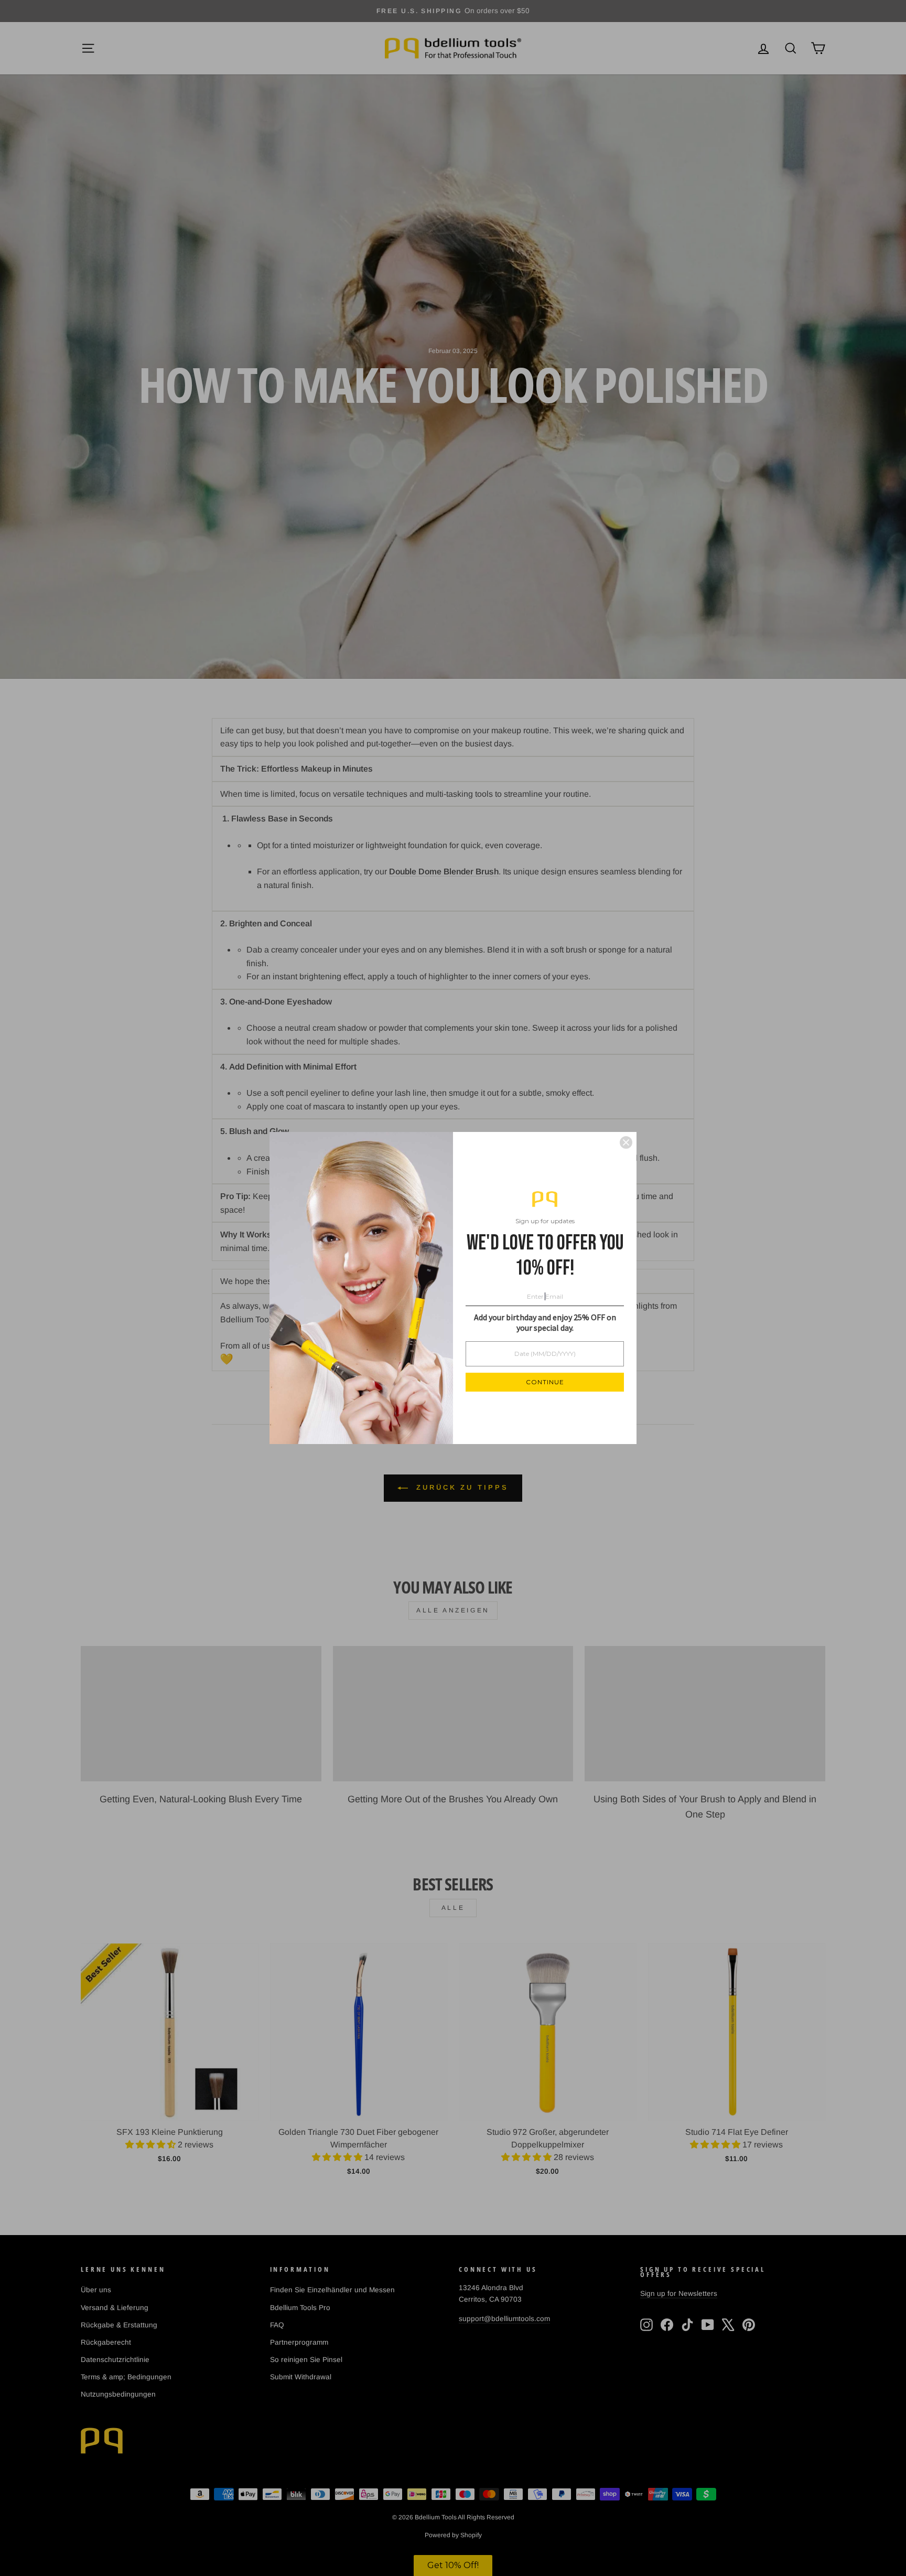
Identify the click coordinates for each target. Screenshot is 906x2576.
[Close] (626, 1142)
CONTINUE (545, 1382)
